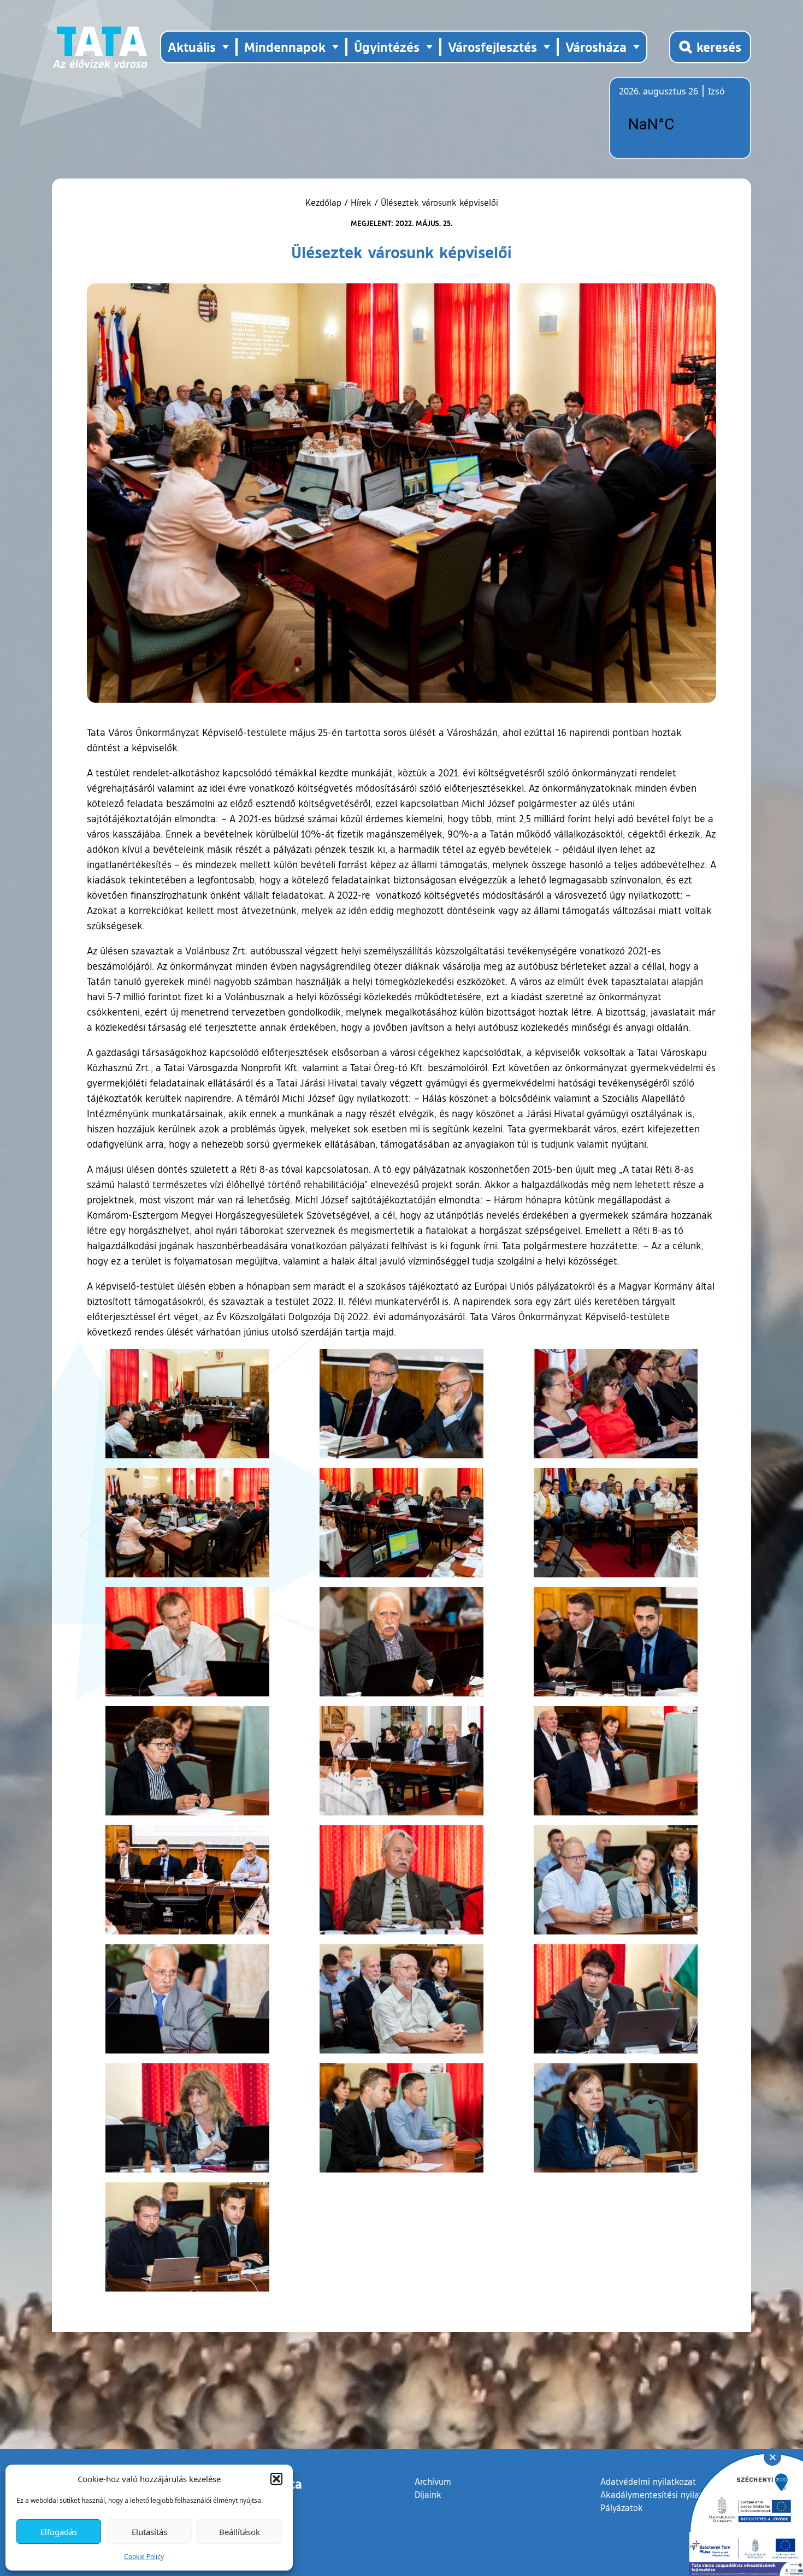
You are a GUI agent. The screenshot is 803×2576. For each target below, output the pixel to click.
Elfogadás (59, 2532)
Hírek (361, 203)
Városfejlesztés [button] (492, 47)
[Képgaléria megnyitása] (188, 1404)
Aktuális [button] (192, 47)
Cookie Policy (144, 2557)
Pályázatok (622, 2508)
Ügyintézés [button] (387, 47)
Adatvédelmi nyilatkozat (648, 2482)
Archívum (433, 2481)
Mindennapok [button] (285, 47)
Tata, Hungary (680, 124)
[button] (276, 2479)
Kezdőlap (325, 203)
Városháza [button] (596, 47)
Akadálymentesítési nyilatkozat (662, 2495)
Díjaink (428, 2495)
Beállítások (240, 2532)
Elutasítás (149, 2532)
